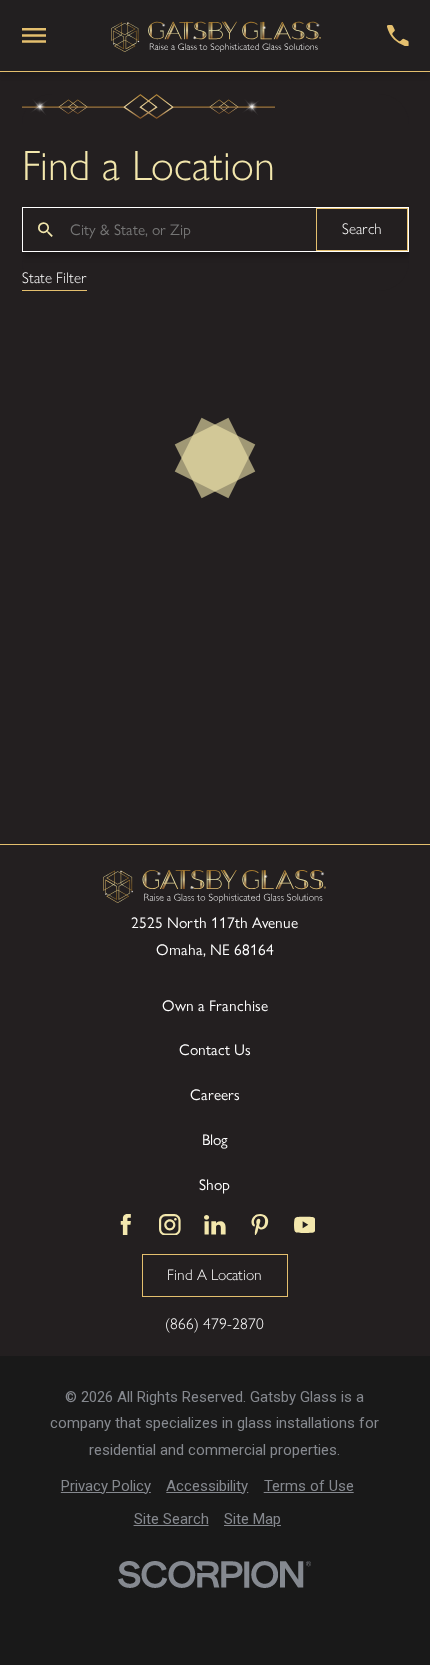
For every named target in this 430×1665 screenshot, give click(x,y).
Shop (214, 1184)
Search (362, 228)
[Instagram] (170, 1225)
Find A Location (214, 1274)
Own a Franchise (215, 1005)
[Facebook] (126, 1225)
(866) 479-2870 (214, 1323)
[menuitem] (106, 1486)
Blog (214, 1139)
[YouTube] (305, 1225)
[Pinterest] (260, 1225)
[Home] (216, 36)
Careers (215, 1094)
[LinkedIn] (215, 1225)
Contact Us (215, 1049)
